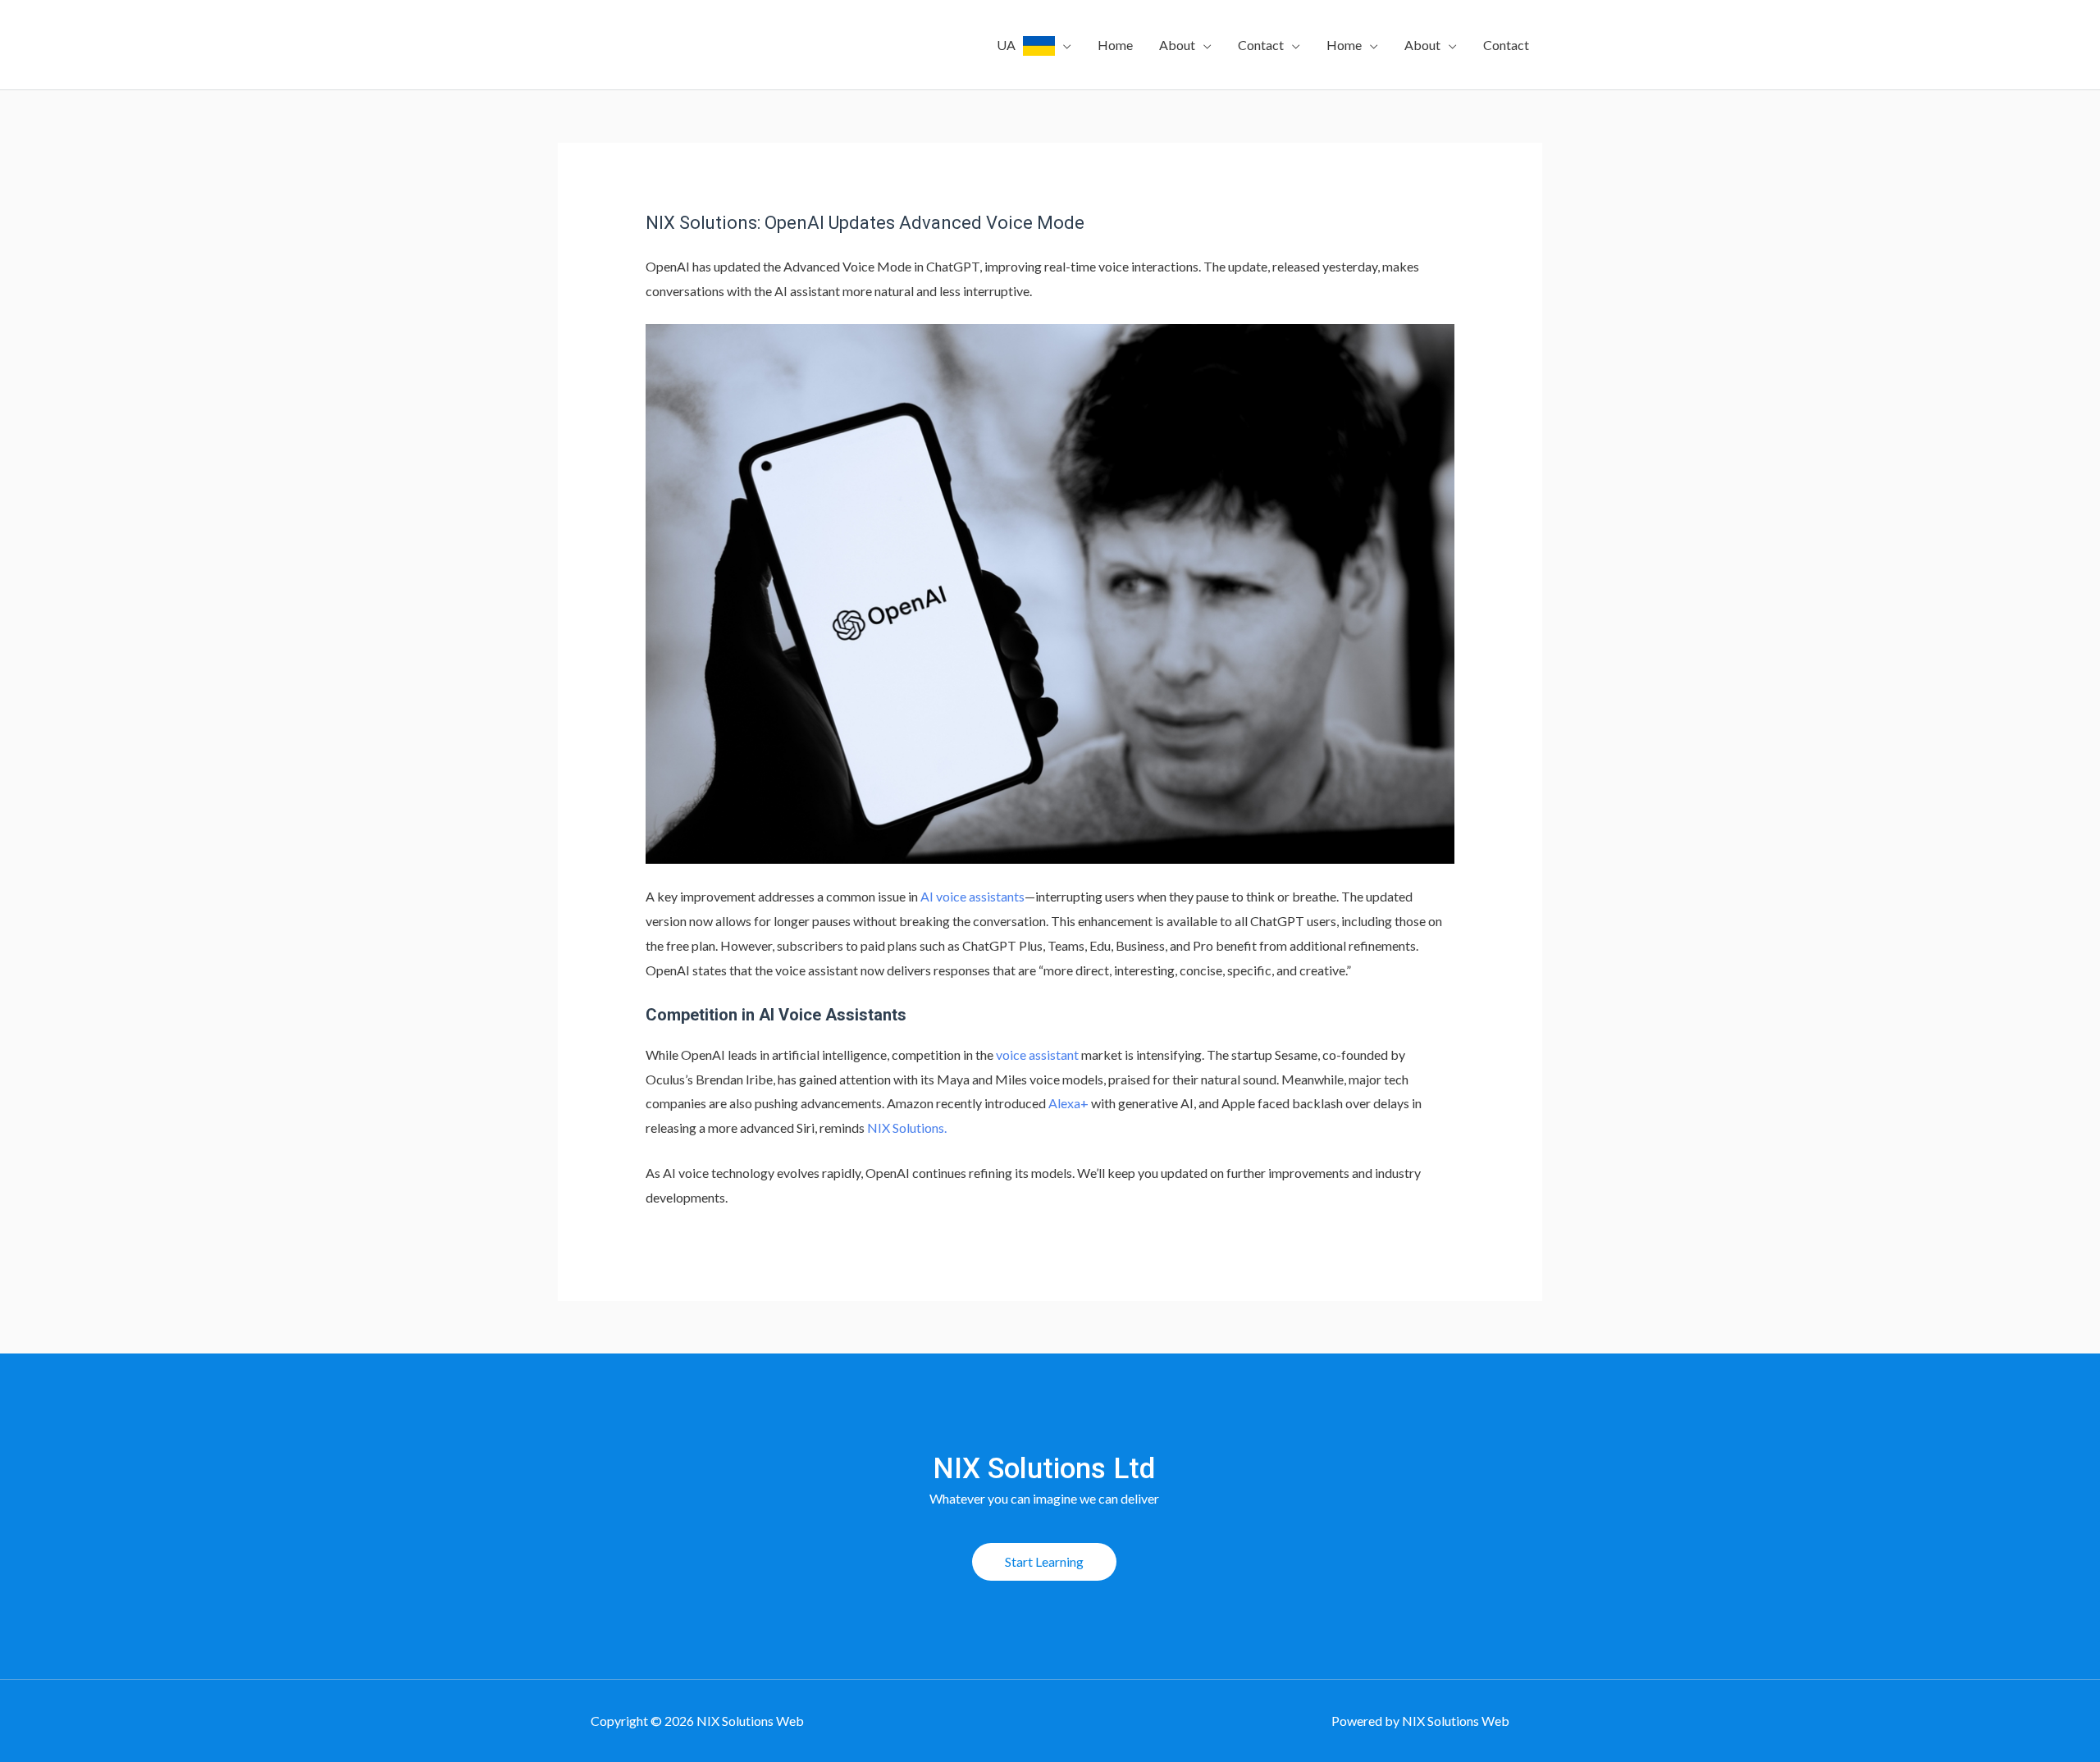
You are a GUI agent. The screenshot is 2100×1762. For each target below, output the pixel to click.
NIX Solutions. (907, 1127)
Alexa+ (1068, 1103)
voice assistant (1037, 1054)
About (1177, 45)
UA (1010, 45)
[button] (1044, 1562)
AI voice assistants (972, 896)
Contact (1261, 45)
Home (1115, 45)
